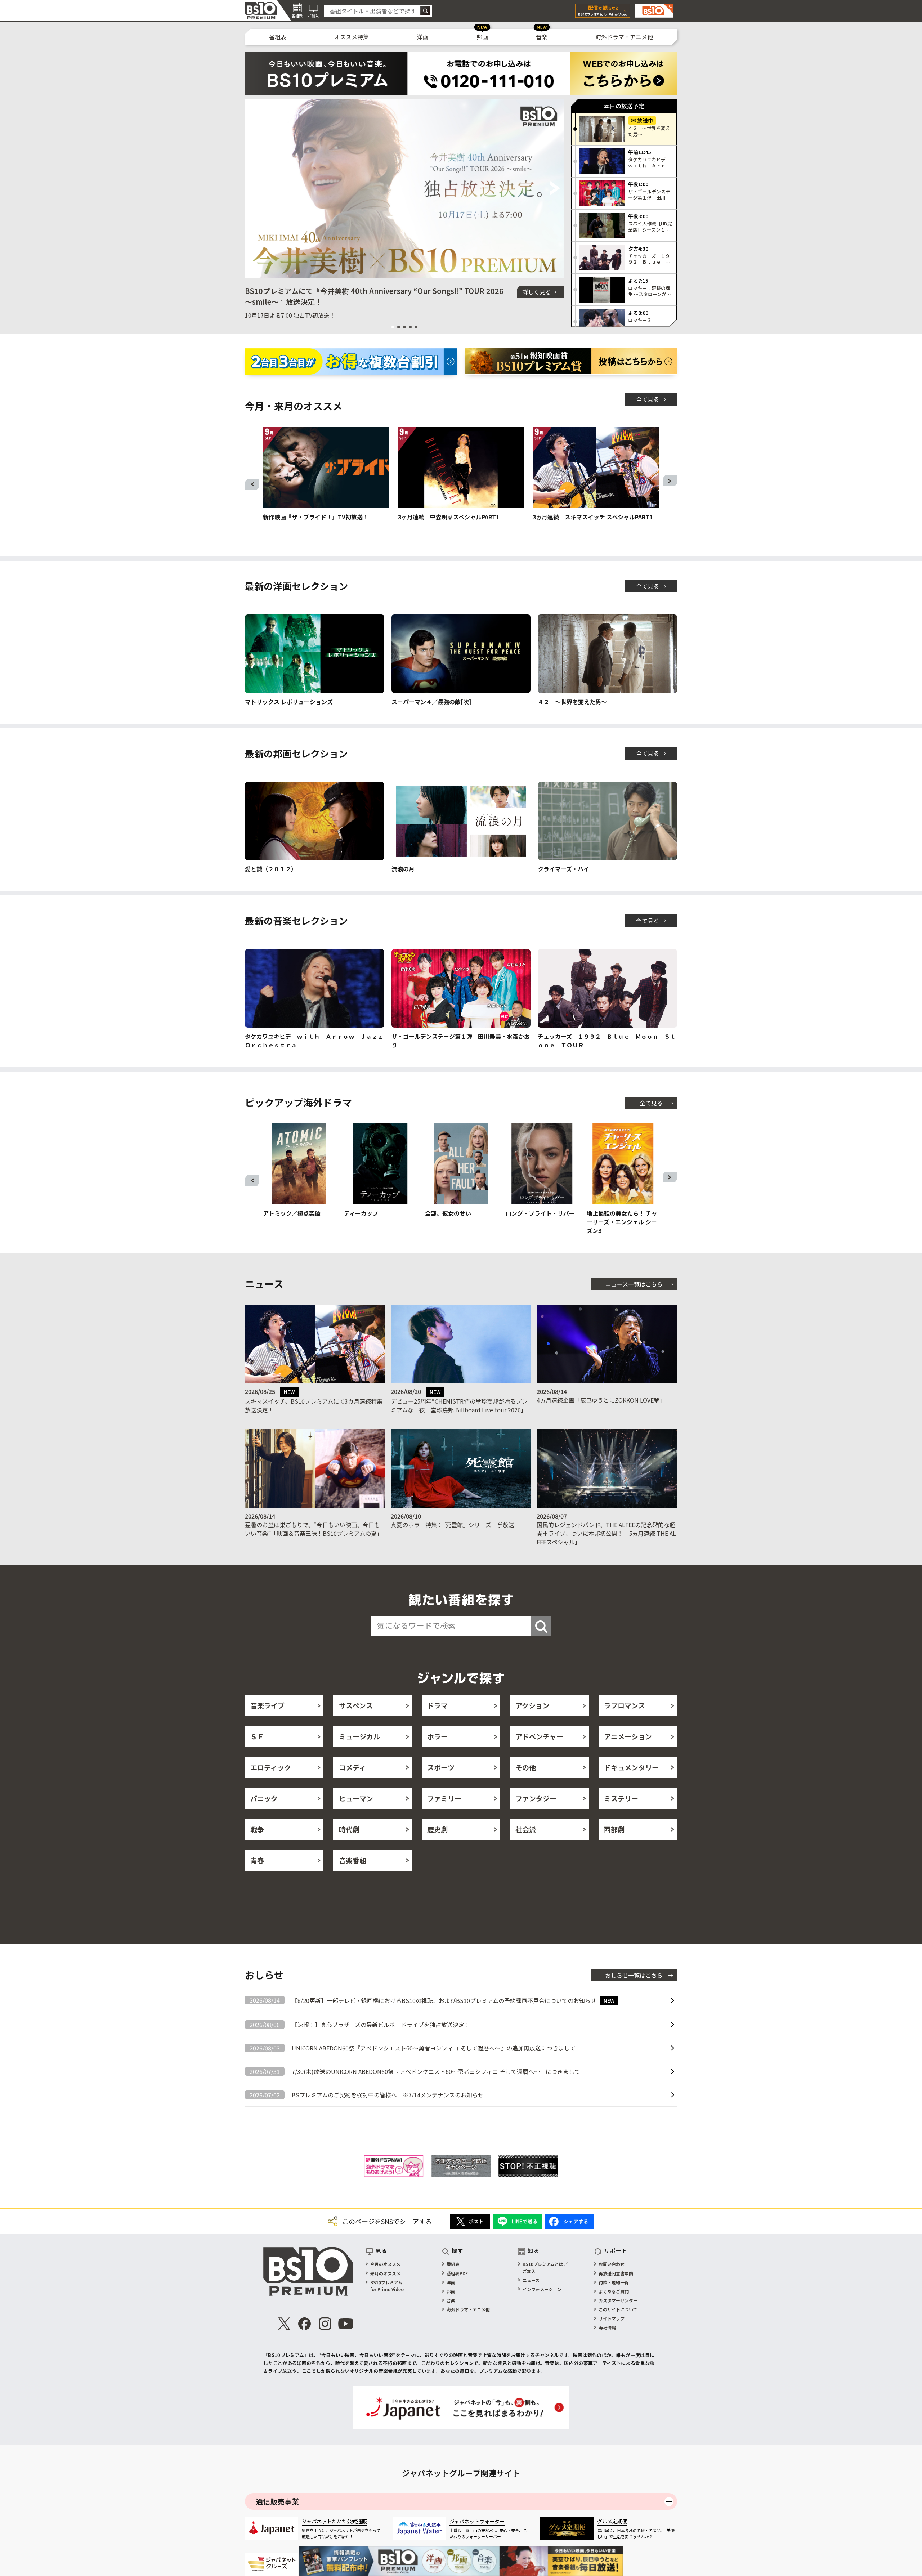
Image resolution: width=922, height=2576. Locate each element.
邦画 (482, 37)
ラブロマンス (625, 1705)
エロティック (271, 1767)
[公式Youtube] (346, 2324)
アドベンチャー (539, 1736)
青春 (257, 1860)
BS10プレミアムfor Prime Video (387, 2286)
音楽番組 (353, 1860)
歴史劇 (437, 1829)
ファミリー (444, 1798)
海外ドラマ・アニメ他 (624, 37)
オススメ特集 (352, 37)
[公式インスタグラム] (325, 2324)
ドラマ (437, 1705)
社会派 (526, 1829)
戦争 (257, 1829)
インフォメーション (542, 2289)
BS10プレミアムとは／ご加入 (545, 2267)
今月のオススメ (385, 2264)
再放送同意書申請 (616, 2273)
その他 (526, 1767)
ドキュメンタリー (631, 1767)
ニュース (531, 2280)
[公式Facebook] (305, 2324)
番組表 (278, 37)
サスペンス (356, 1705)
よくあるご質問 (614, 2291)
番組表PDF (457, 2273)
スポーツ (441, 1767)
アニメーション (628, 1736)
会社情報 (607, 2328)
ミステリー (621, 1798)
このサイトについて (618, 2309)
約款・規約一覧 (614, 2282)
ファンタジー (536, 1798)
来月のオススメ (385, 2273)
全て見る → (651, 399)
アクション (532, 1705)
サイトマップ (612, 2318)
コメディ (352, 1767)
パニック (264, 1798)
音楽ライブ (267, 1705)
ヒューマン (356, 1798)
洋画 (422, 37)
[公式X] (284, 2324)
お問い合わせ (612, 2264)
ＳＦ (257, 1736)
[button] (253, 189)
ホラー (437, 1736)
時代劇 (349, 1829)
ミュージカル (359, 1736)
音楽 (542, 37)
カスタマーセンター (618, 2300)
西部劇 (614, 1829)
